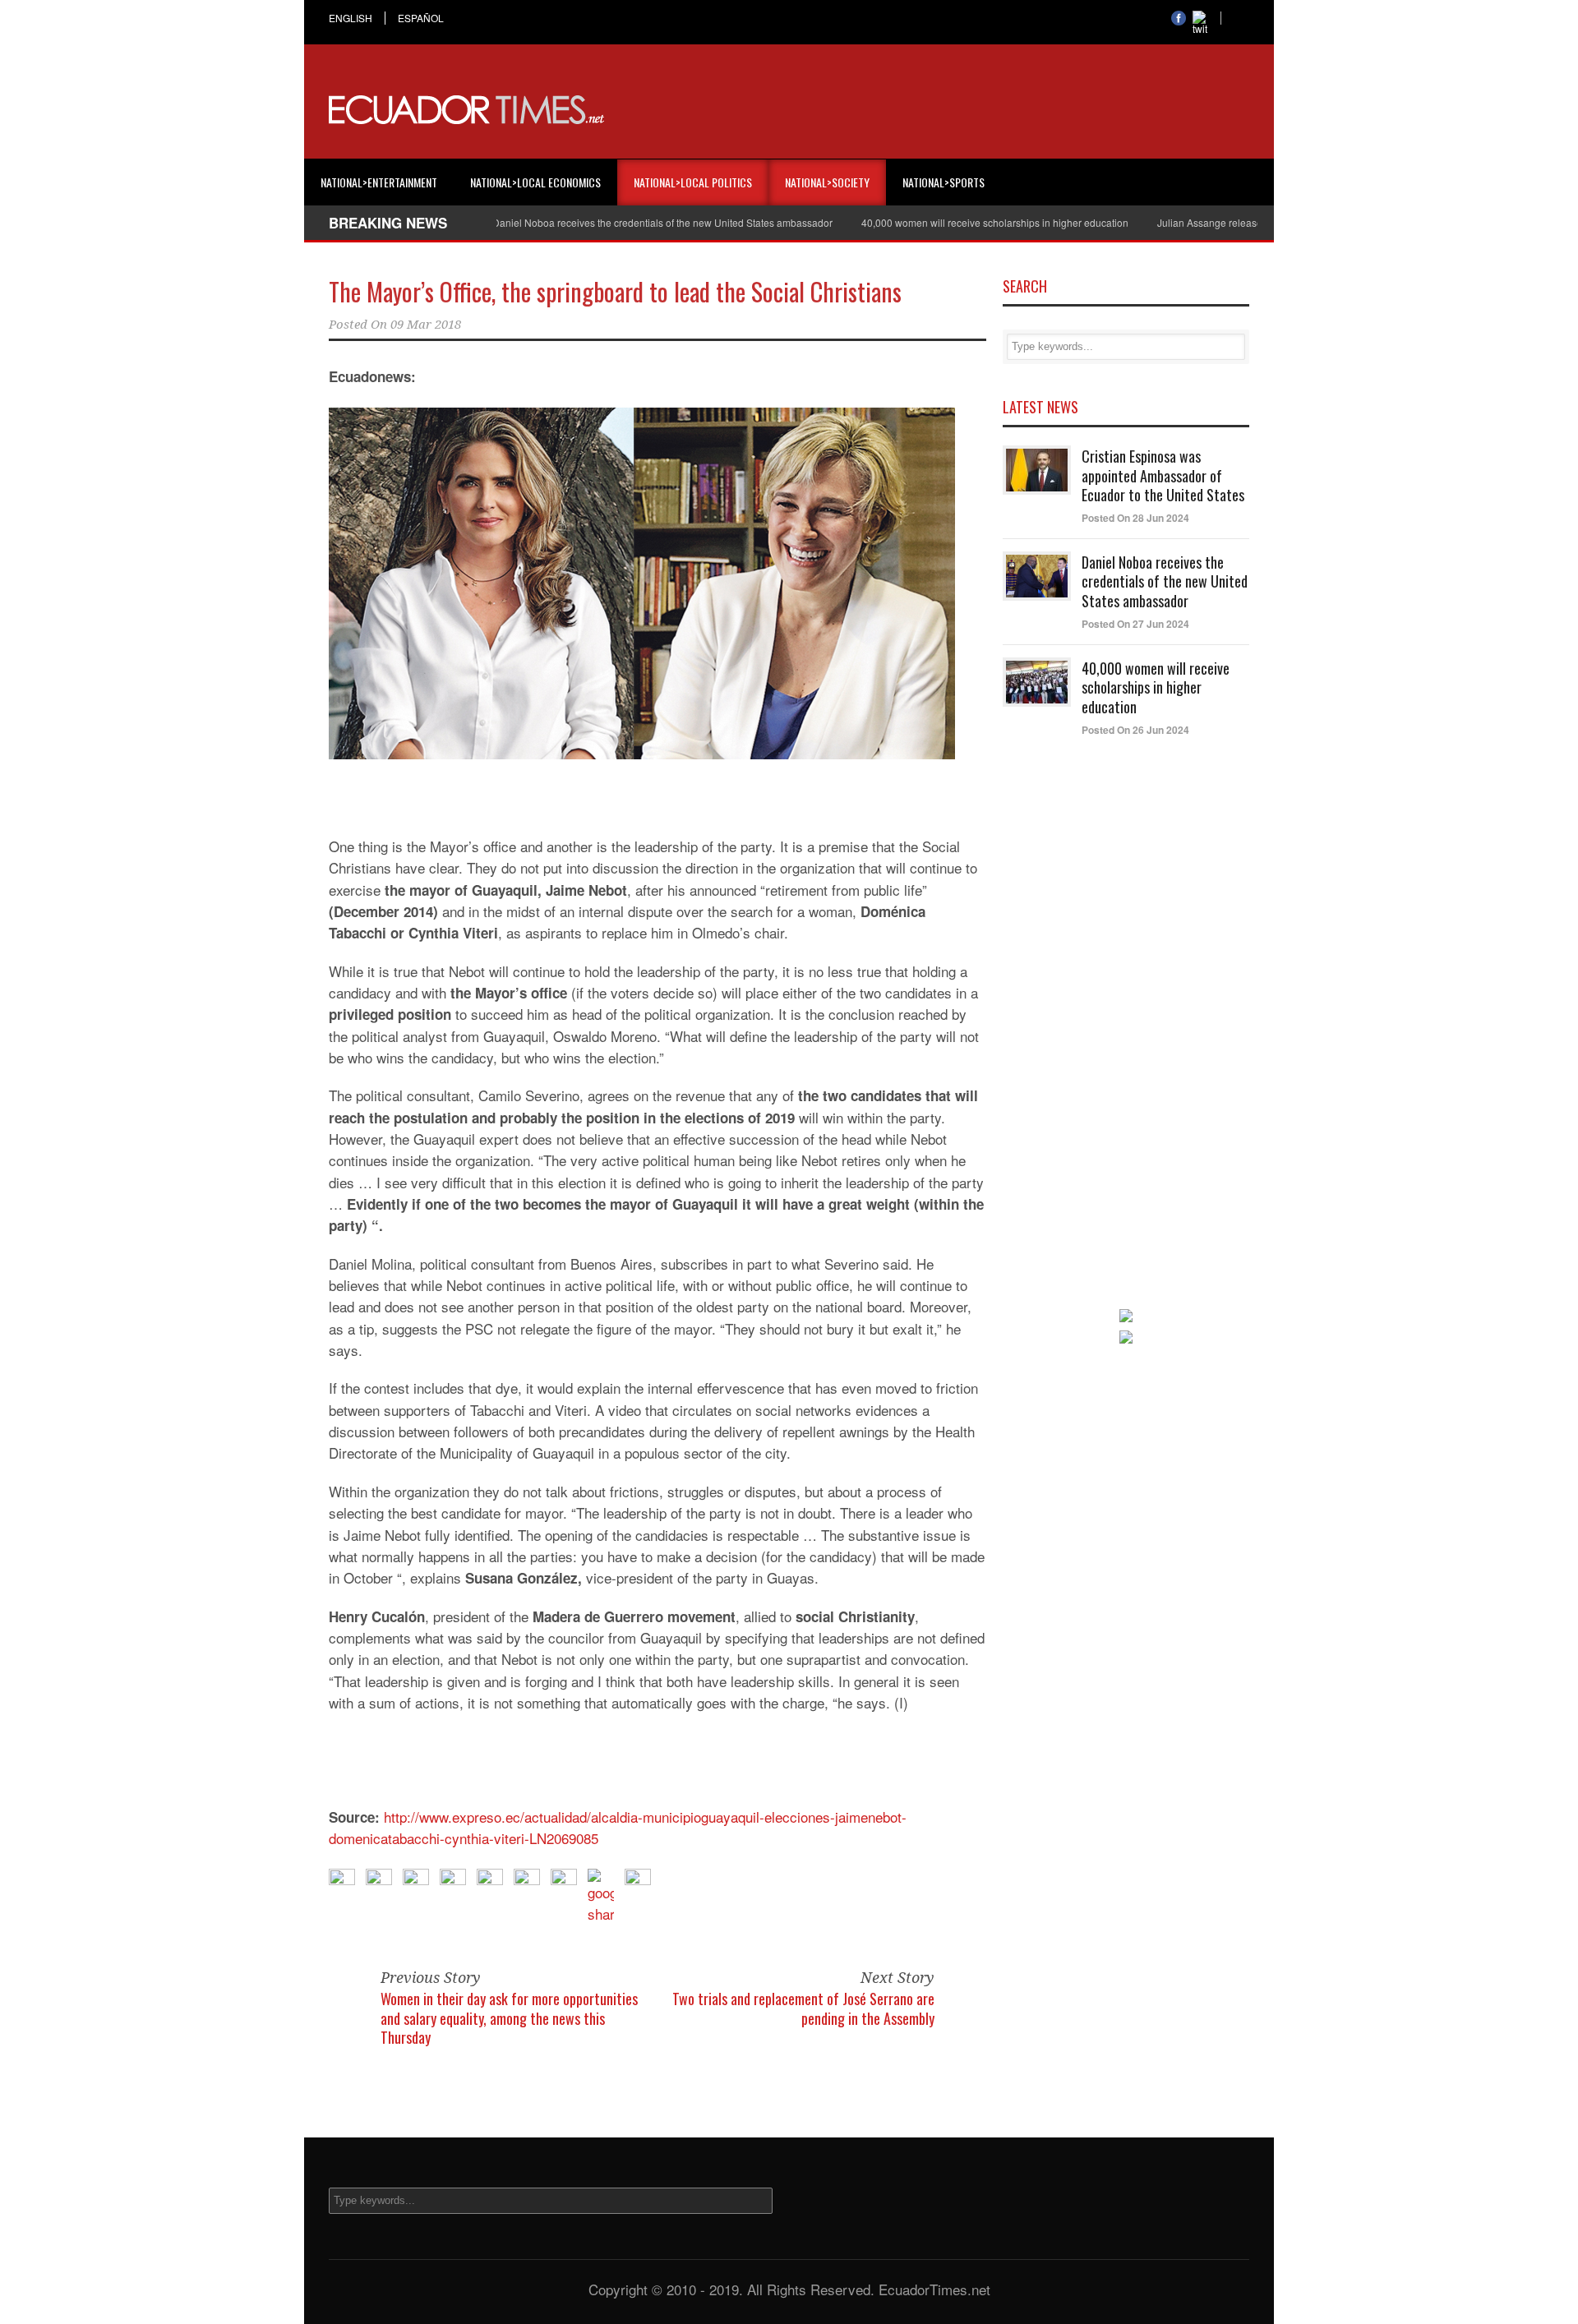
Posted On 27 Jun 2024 (1135, 624)
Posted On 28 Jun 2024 (1135, 518)
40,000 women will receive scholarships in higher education (943, 222)
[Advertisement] (950, 110)
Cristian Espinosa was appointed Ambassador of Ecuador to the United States (1163, 475)
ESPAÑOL (421, 18)
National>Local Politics (693, 182)
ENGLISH (351, 18)
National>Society (827, 182)
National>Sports (944, 182)
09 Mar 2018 (426, 325)
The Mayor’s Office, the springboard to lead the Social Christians (615, 291)
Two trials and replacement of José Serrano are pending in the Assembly (803, 2008)
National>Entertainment (379, 182)
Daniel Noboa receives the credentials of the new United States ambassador (611, 222)
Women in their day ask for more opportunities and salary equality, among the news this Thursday (509, 2018)
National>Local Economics (535, 182)
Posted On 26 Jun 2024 (1135, 730)
